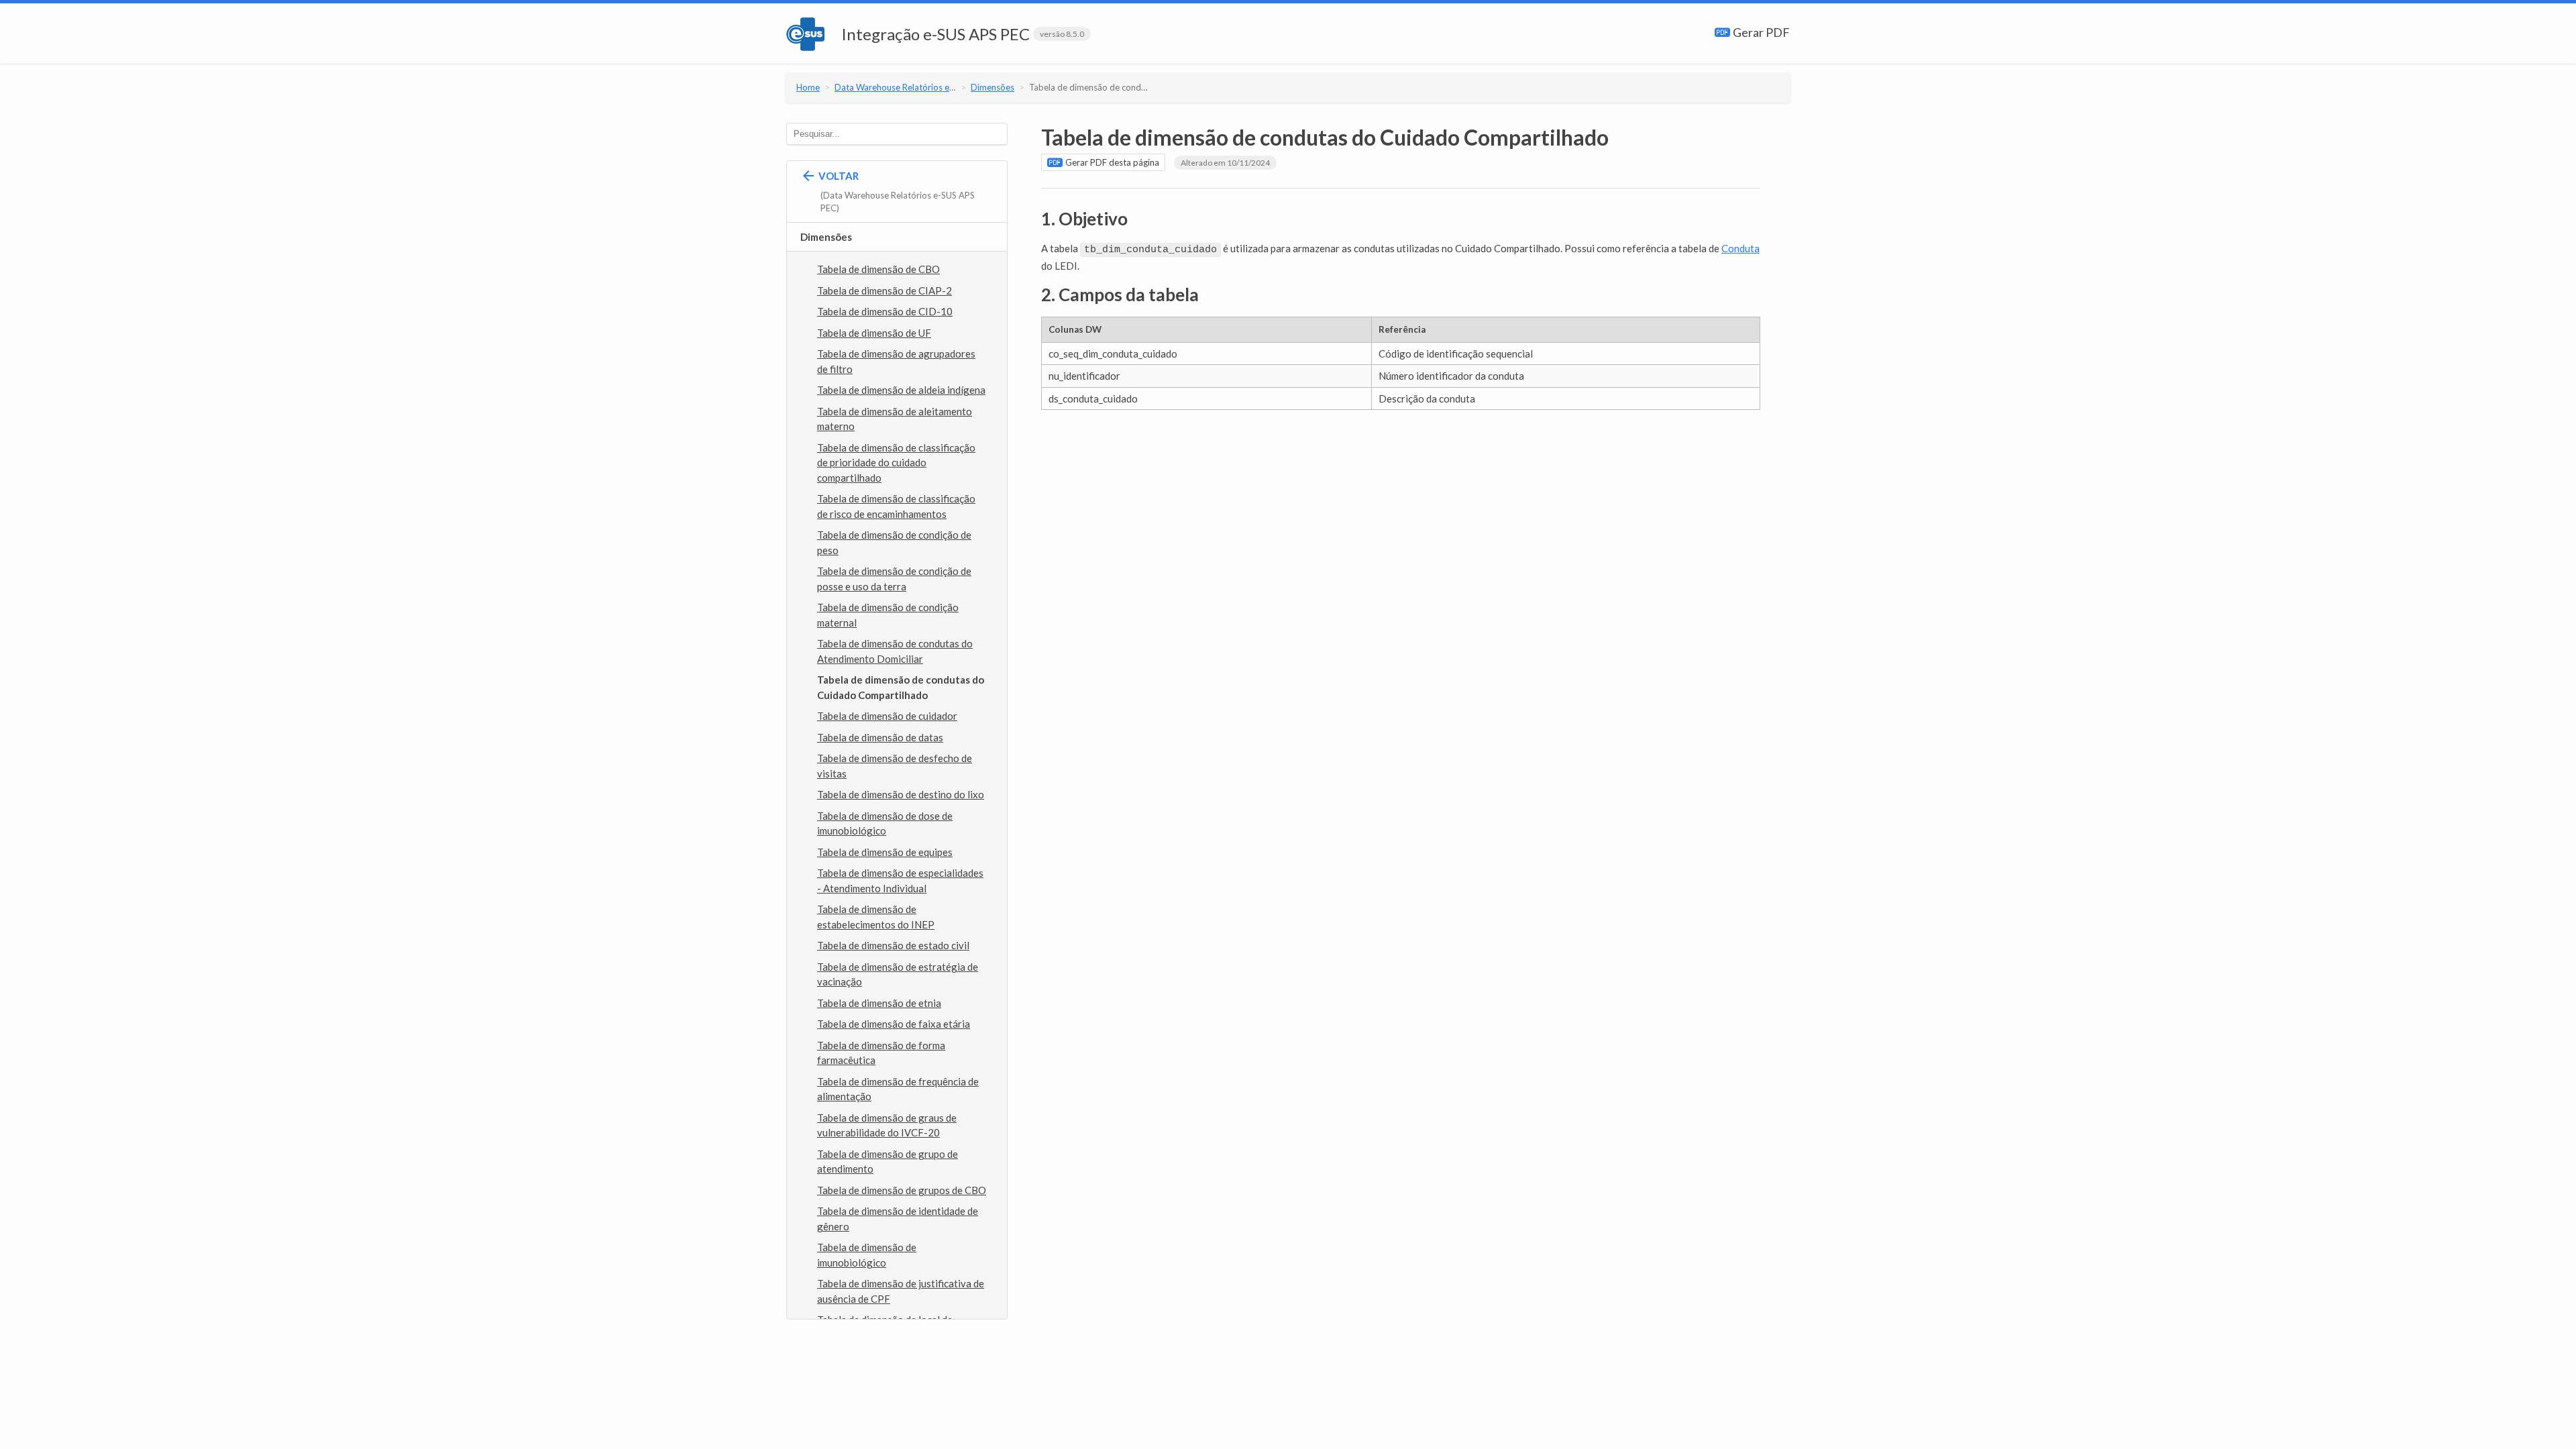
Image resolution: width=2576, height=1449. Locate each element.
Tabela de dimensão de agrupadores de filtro (896, 361)
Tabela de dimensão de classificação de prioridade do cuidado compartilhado (896, 463)
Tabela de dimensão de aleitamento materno (895, 419)
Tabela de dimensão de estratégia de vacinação (898, 974)
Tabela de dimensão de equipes (885, 852)
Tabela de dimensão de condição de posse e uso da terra (894, 579)
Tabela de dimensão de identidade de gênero (898, 1219)
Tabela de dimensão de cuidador (887, 716)
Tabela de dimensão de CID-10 (885, 311)
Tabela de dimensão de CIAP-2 (884, 290)
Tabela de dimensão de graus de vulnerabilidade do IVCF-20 (887, 1125)
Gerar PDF (1760, 32)
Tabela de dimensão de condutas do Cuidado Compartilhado (1148, 87)
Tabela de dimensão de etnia (879, 1003)
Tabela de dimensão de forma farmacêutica (881, 1053)
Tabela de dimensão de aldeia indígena (901, 390)
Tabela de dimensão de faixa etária (894, 1024)
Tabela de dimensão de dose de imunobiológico (885, 823)
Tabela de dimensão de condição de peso (894, 542)
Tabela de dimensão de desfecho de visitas (895, 766)
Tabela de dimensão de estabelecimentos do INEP (876, 917)
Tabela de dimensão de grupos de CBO (902, 1190)
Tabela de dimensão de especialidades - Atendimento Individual (900, 880)
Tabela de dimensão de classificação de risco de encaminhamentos (896, 506)
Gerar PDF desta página (1111, 162)
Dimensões (992, 87)
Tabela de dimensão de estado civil (893, 945)
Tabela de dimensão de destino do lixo (901, 794)
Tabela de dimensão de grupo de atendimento (888, 1162)
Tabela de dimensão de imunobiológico (867, 1255)
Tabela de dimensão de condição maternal (888, 615)
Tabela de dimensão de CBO (878, 269)
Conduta (1740, 248)
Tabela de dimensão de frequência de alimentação (898, 1089)
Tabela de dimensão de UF (874, 333)
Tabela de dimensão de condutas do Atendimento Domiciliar (895, 651)
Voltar (896, 192)
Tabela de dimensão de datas (880, 737)
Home (808, 87)
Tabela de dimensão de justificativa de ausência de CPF (901, 1291)
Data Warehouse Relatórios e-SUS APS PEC (919, 87)
